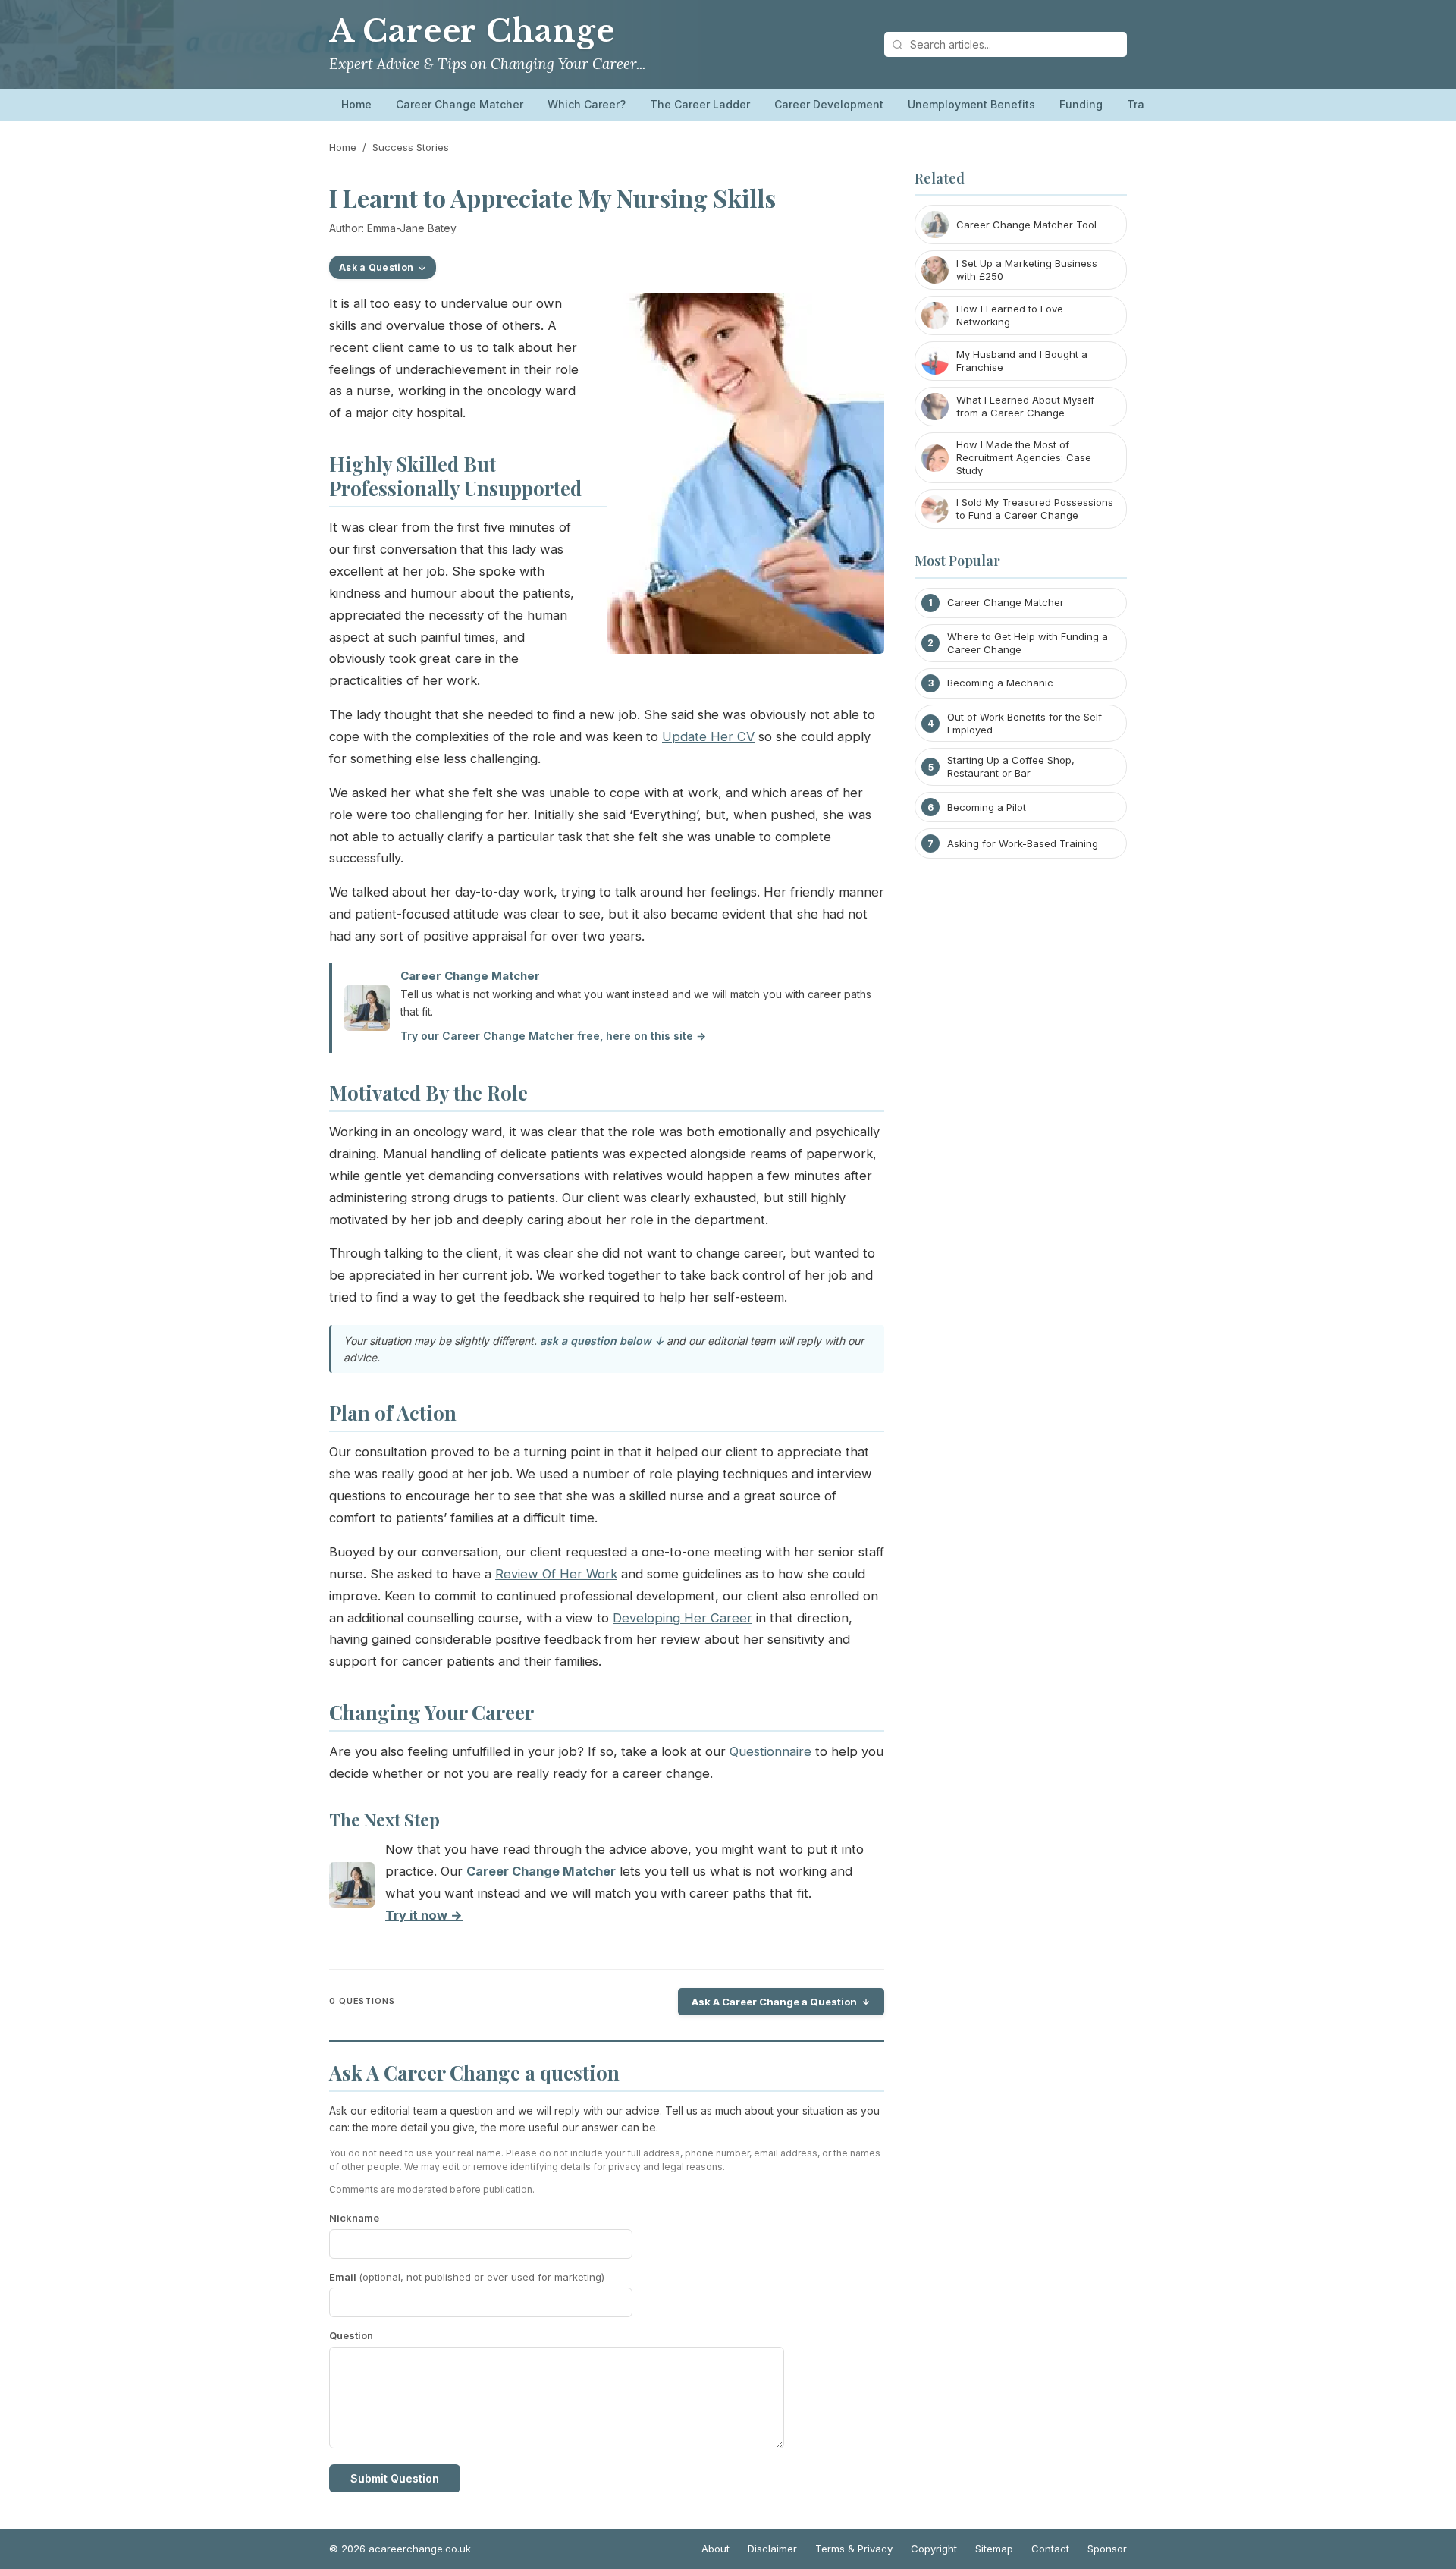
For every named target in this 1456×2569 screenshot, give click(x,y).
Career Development (829, 104)
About (715, 2549)
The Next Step (384, 1820)
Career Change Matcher (460, 104)
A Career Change (472, 31)
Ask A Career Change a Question (774, 2002)
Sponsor (1107, 2549)
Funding (1081, 104)
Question (351, 2335)
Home (356, 104)
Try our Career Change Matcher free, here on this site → (553, 1036)
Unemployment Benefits (971, 104)
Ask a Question (376, 267)
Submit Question (395, 2478)
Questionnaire (770, 1751)
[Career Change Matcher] (352, 1888)
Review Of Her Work (556, 1574)
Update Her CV (708, 736)
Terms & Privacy (854, 2549)
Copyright (934, 2549)
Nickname (354, 2218)
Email (467, 2277)
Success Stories (411, 147)
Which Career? (587, 104)
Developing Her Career (682, 1618)
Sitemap (994, 2549)
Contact (1050, 2549)
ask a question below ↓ (602, 1341)
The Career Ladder (700, 104)
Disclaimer (772, 2549)
